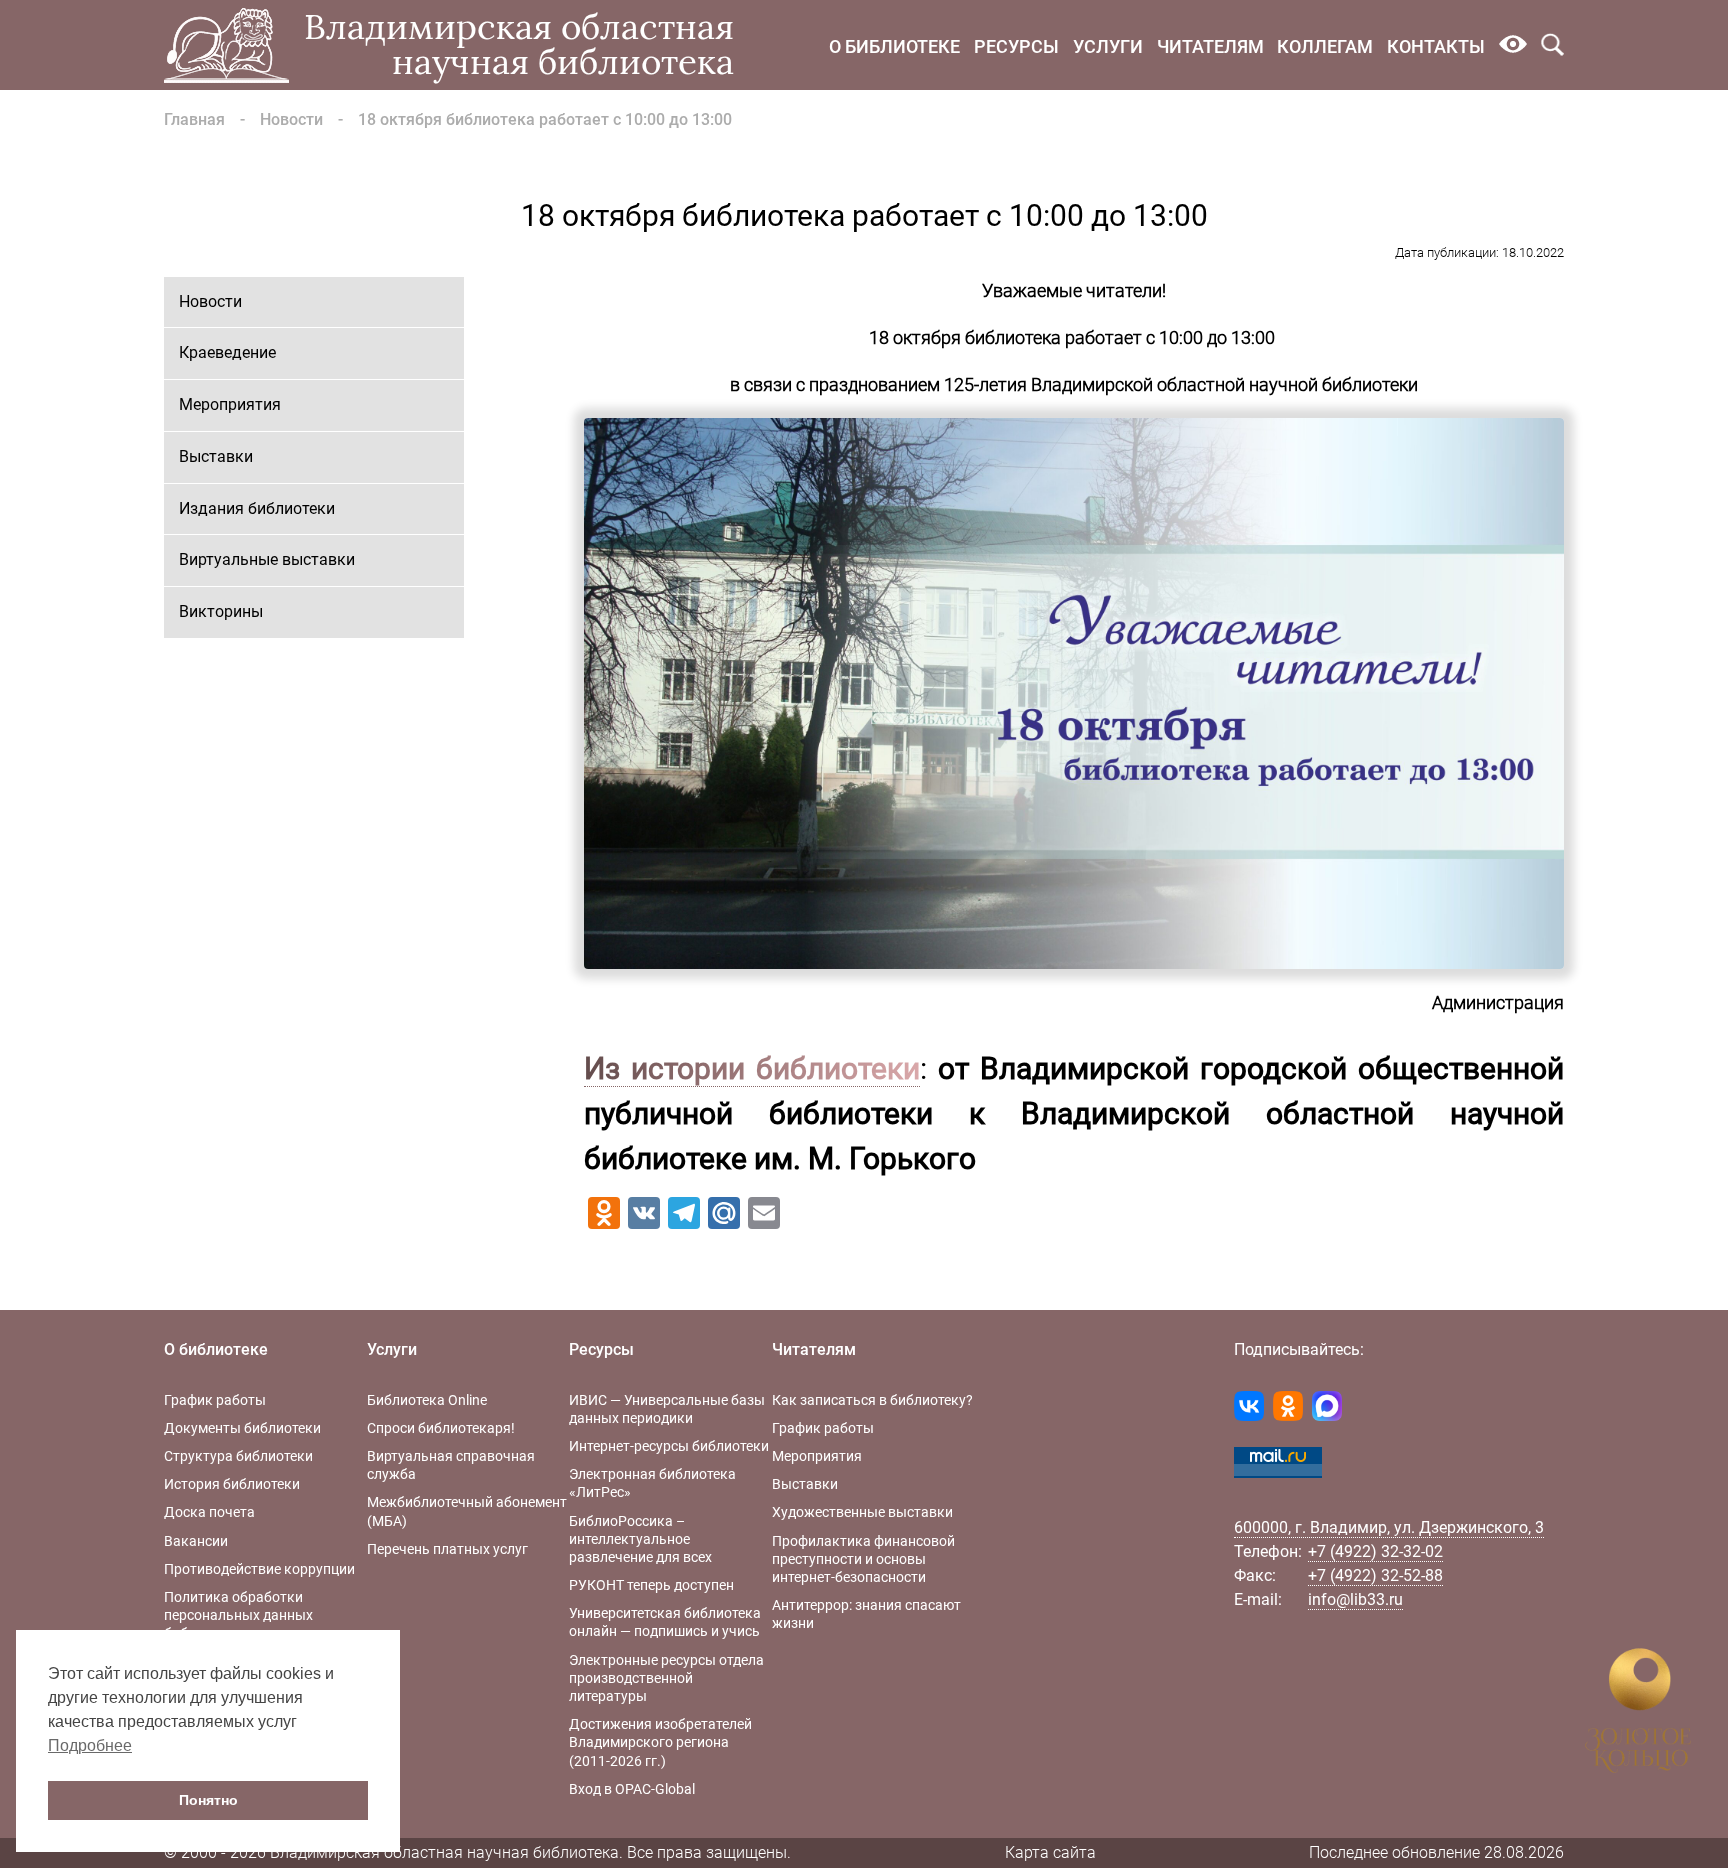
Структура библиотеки (238, 1456)
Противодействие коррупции (259, 1569)
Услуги (1108, 46)
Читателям (1210, 46)
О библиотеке (894, 46)
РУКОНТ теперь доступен (651, 1585)
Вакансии (196, 1541)
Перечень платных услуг (447, 1549)
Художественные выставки (862, 1512)
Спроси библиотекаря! (441, 1428)
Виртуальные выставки (267, 559)
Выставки (216, 456)
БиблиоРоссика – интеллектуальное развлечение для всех (640, 1539)
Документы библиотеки (242, 1428)
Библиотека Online (427, 1400)
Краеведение (227, 352)
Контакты (1436, 46)
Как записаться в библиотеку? (872, 1400)
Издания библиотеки (257, 508)
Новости (291, 119)
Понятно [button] (208, 1800)
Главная (194, 119)
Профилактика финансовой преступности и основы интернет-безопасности (863, 1559)
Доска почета (209, 1512)
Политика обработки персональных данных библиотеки (238, 1615)
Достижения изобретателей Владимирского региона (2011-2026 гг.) (660, 1742)
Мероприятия (230, 404)
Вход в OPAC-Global (632, 1789)
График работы (215, 1400)
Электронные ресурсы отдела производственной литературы (666, 1678)
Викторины (221, 611)
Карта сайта (1050, 1852)
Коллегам (1325, 46)
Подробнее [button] (90, 1745)
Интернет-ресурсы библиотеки (669, 1446)
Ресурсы (1016, 46)
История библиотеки (232, 1484)
